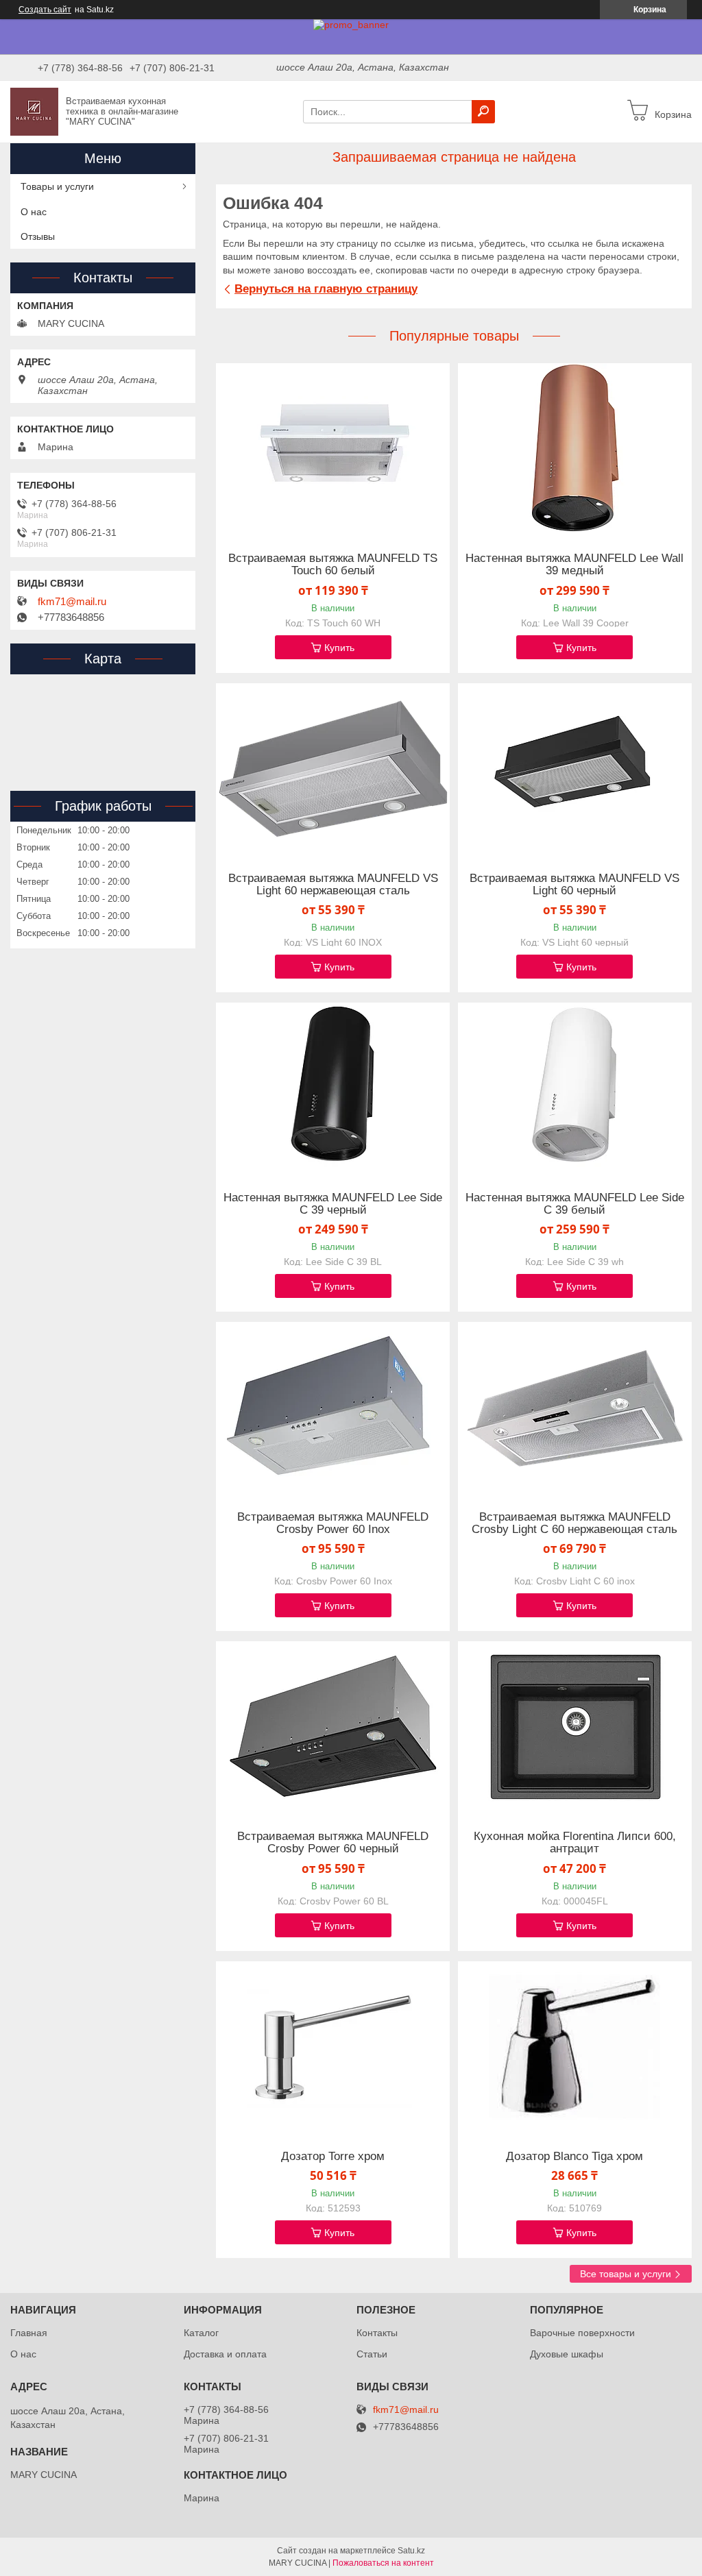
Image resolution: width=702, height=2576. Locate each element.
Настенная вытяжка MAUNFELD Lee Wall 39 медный (574, 565)
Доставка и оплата (225, 2354)
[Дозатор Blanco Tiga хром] (575, 2047)
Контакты (377, 2333)
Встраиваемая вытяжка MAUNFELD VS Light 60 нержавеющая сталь (333, 885)
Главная (29, 2333)
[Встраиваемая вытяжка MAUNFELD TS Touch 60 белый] (333, 449)
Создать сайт (45, 10)
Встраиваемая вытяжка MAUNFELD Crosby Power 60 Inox (333, 1523)
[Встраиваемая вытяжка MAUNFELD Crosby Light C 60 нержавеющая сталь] (575, 1408)
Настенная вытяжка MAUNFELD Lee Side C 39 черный (333, 1204)
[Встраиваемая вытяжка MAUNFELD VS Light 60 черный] (575, 769)
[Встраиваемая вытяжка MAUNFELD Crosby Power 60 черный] (333, 1727)
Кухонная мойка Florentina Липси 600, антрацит (575, 1843)
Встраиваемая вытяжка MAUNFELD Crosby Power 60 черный (333, 1843)
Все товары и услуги (626, 2274)
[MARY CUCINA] (34, 111)
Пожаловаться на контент (383, 2563)
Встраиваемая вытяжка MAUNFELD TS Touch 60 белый (333, 565)
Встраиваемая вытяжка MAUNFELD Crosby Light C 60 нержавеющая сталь (574, 1523)
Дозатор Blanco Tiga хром (574, 2157)
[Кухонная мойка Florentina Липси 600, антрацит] (575, 1727)
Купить (339, 648)
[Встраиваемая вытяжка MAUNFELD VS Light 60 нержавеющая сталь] (333, 769)
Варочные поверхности (582, 2333)
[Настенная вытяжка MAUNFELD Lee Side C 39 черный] (333, 1088)
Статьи (372, 2354)
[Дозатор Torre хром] (333, 2047)
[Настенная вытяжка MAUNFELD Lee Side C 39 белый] (575, 1088)
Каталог (201, 2333)
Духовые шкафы (567, 2354)
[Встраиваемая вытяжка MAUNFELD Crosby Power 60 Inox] (333, 1408)
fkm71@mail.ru (72, 602)
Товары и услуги (57, 186)
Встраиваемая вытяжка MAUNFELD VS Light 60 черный (574, 885)
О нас (34, 212)
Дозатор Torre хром (333, 2157)
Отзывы (38, 236)
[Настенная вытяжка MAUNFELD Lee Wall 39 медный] (575, 449)
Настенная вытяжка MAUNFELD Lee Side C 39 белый (575, 1204)
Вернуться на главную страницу (326, 289)
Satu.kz (411, 2551)
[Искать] (483, 112)
